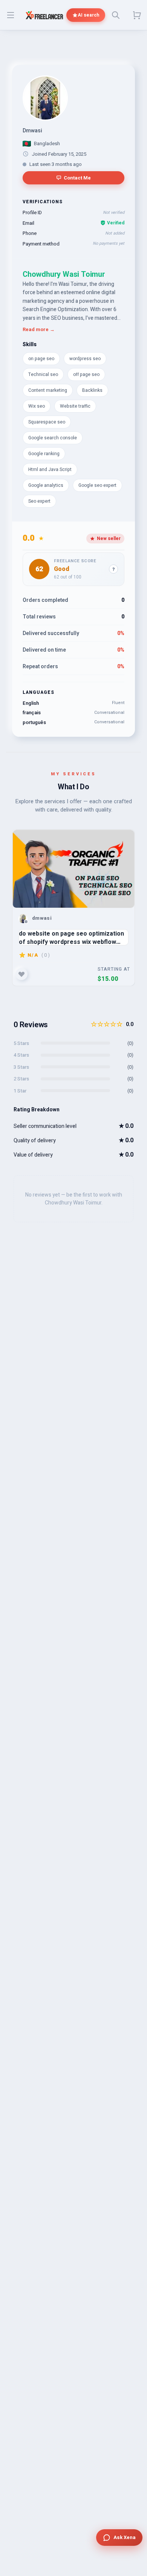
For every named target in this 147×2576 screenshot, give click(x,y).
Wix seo (37, 406)
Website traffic (75, 406)
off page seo (86, 374)
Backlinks (92, 390)
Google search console (53, 438)
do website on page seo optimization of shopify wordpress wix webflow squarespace (71, 937)
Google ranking (44, 454)
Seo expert (39, 501)
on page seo (41, 359)
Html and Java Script (50, 469)
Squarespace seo (47, 422)
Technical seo (43, 374)
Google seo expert (97, 485)
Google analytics (46, 485)
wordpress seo (85, 359)
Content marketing (48, 390)
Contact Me (77, 178)
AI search (88, 15)
